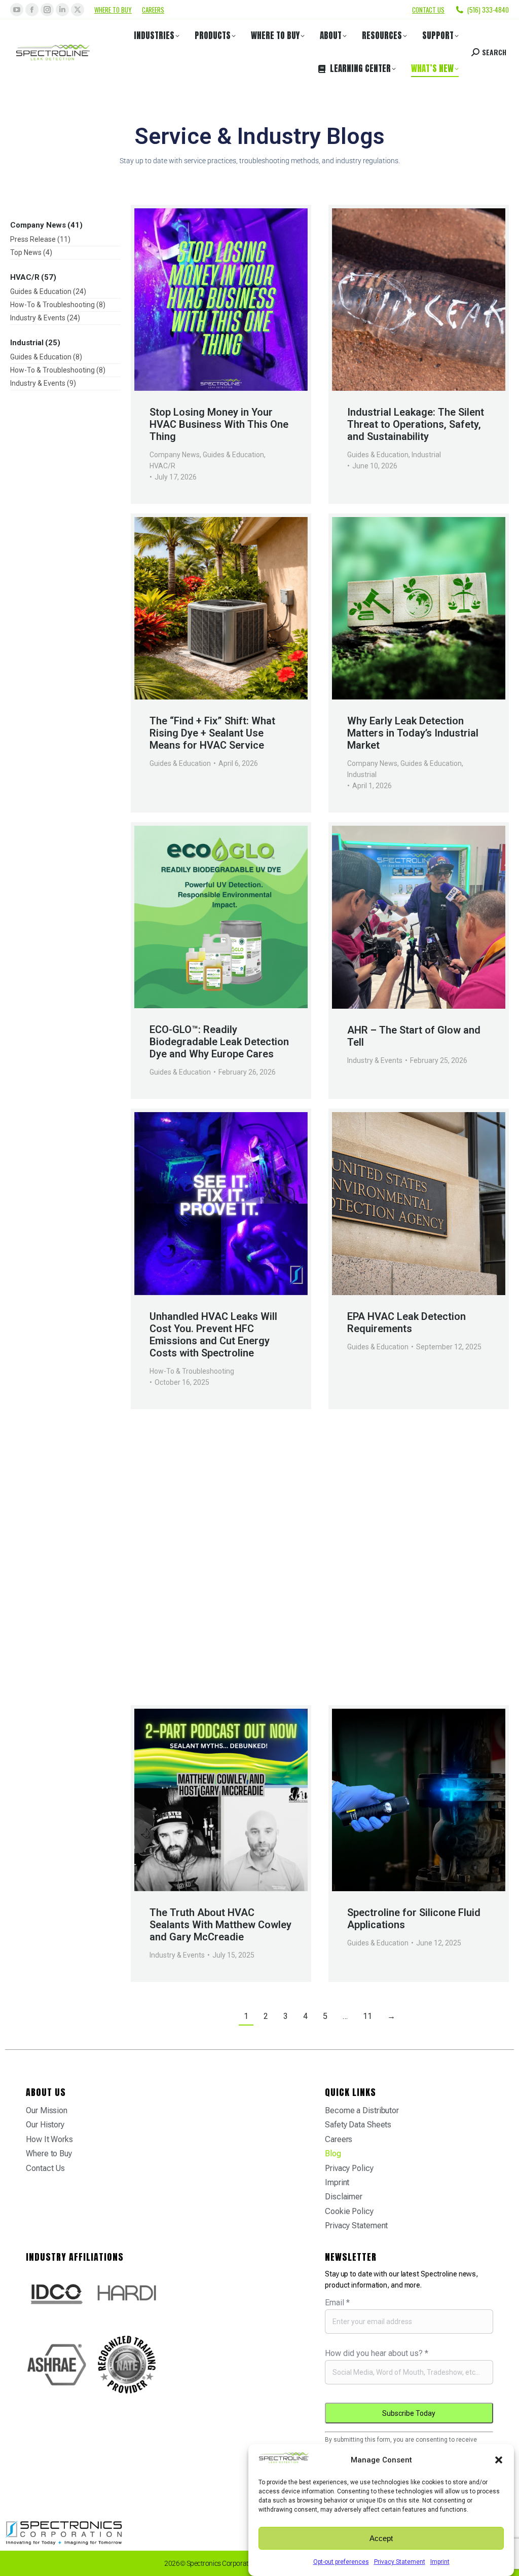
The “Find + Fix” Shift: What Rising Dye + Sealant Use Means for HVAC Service (212, 733)
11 (367, 2016)
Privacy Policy (349, 2168)
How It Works (49, 2139)
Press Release (172, 1669)
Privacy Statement (400, 2562)
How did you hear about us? (377, 2353)
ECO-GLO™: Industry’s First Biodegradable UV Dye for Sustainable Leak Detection (212, 1638)
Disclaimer (344, 2197)
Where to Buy (113, 10)
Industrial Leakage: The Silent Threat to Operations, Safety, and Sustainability (416, 424)
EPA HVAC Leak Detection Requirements (406, 1322)
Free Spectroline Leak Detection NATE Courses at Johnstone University (410, 1638)
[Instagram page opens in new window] (47, 10)
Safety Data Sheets (358, 2125)
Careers (153, 10)
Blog (333, 2154)
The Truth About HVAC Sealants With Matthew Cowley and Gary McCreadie (220, 1925)
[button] (499, 2460)
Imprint (440, 2562)
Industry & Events (375, 1060)
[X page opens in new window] (78, 10)
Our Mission (47, 2110)
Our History (45, 2125)
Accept (381, 2538)
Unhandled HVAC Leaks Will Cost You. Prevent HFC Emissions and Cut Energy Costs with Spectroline (213, 1335)
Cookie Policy (349, 2211)
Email (337, 2303)
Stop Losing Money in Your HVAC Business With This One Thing (219, 424)
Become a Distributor (362, 2110)
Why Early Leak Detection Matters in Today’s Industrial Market (413, 733)
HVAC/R (162, 466)
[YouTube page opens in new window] (17, 10)
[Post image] (221, 300)
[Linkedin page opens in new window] (62, 10)
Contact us (428, 10)
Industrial (426, 455)
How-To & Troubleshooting (192, 1371)
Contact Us (45, 2168)
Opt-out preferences (341, 2562)
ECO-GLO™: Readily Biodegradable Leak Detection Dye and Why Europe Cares (219, 1042)
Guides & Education (233, 455)
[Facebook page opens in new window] (32, 10)
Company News (175, 455)
